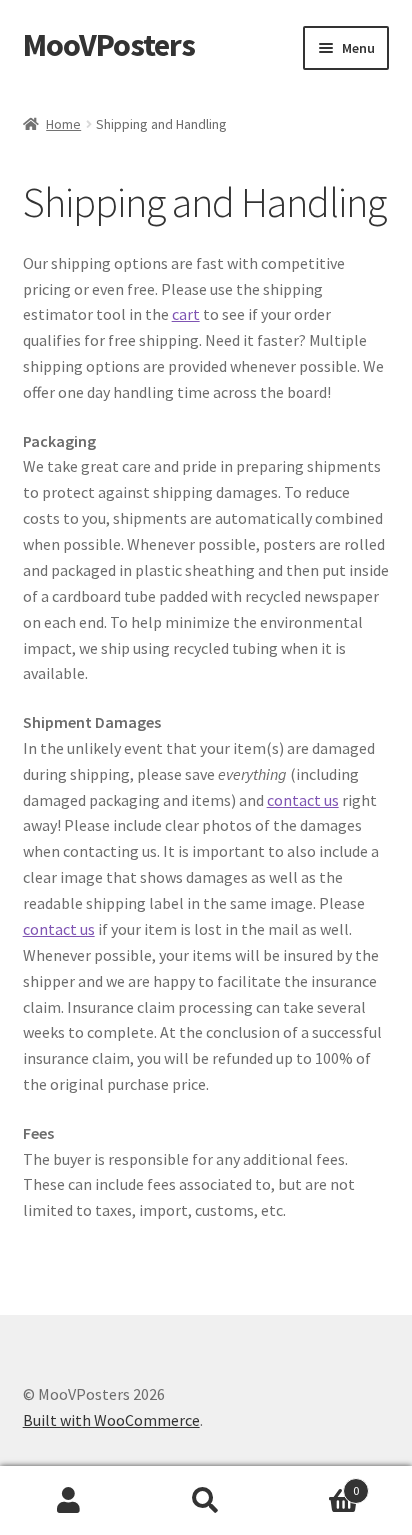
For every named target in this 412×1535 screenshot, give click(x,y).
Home (63, 124)
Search (205, 1501)
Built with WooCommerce (111, 1420)
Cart (317, 1483)
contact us (303, 800)
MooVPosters (109, 45)
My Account (68, 1501)
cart (186, 314)
